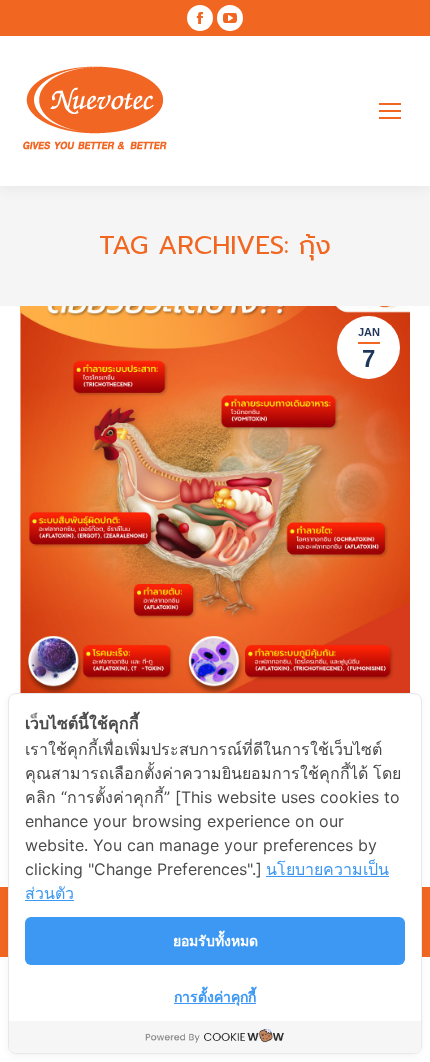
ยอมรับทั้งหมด (215, 940)
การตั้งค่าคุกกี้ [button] (215, 996)
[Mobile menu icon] (390, 111)
